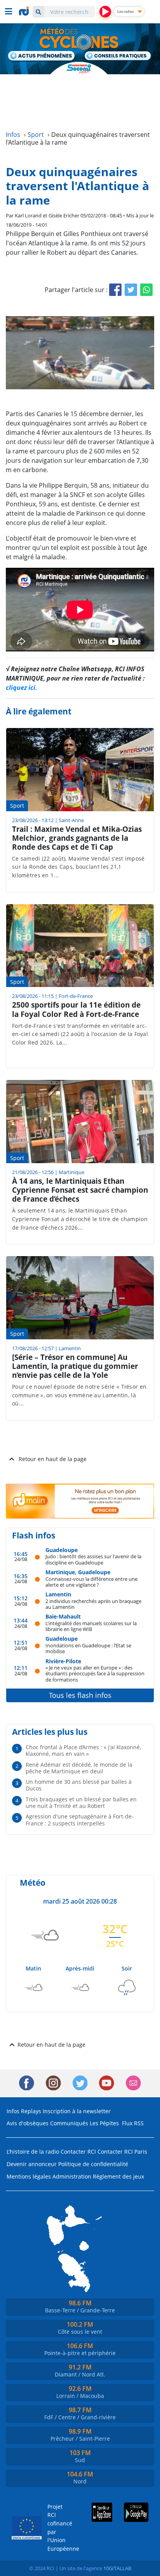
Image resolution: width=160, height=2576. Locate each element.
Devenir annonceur (32, 2164)
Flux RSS (133, 2123)
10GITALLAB (117, 2568)
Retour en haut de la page (53, 1459)
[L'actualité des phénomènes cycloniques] (42, 56)
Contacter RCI (78, 2152)
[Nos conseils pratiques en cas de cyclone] (118, 56)
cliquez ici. (22, 688)
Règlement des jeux (118, 2176)
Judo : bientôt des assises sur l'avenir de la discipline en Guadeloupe (93, 1559)
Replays (31, 2111)
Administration (72, 2176)
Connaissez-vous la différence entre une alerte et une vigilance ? (91, 1582)
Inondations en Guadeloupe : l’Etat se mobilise (88, 1648)
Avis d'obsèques (28, 2123)
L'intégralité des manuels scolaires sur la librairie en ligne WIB (91, 1626)
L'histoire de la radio (33, 2152)
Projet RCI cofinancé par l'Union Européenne (58, 2528)
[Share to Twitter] (131, 290)
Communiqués (69, 2123)
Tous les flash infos (80, 1695)
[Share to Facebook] (115, 290)
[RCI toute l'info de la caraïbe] (25, 11)
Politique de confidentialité (93, 2164)
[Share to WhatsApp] (146, 290)
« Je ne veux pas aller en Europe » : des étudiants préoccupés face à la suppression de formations (95, 1673)
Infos (13, 2111)
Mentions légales (29, 2176)
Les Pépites (104, 2123)
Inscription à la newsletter (77, 2111)
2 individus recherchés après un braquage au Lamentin (93, 1604)
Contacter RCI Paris (122, 2152)
